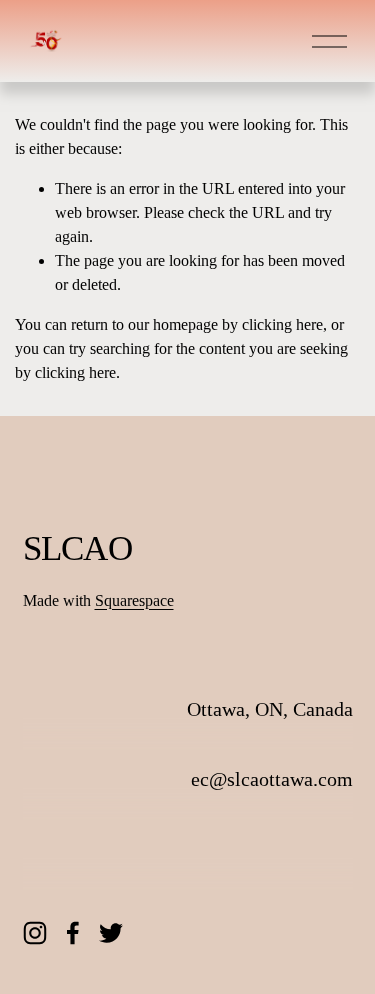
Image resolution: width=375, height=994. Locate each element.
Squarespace (134, 600)
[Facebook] (73, 933)
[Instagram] (35, 933)
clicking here (282, 324)
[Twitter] (111, 933)
